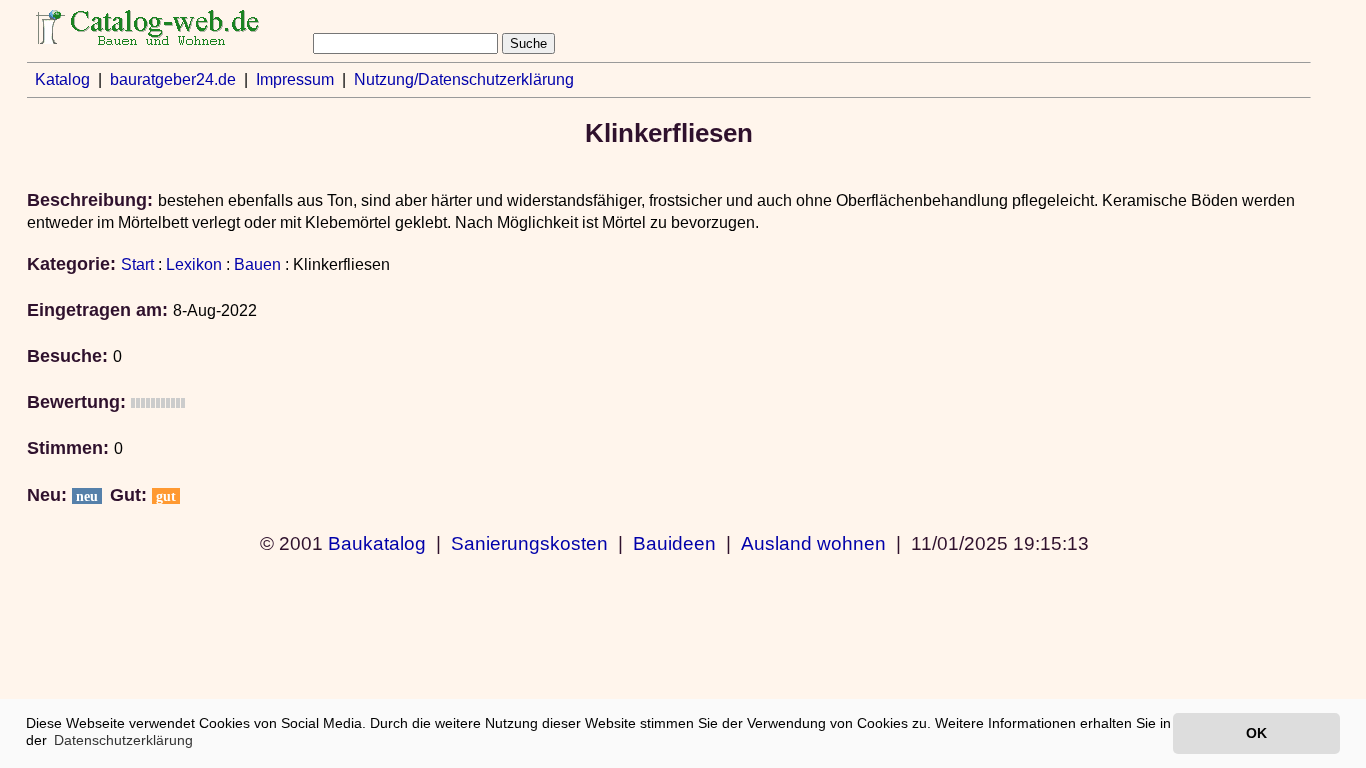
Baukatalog (377, 543)
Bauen (257, 264)
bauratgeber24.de (173, 79)
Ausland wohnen (813, 543)
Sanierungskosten (529, 543)
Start (137, 264)
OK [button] (1256, 733)
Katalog (62, 79)
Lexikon (194, 264)
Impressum (295, 79)
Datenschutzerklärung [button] (123, 740)
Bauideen (674, 543)
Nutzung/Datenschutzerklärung (464, 79)
